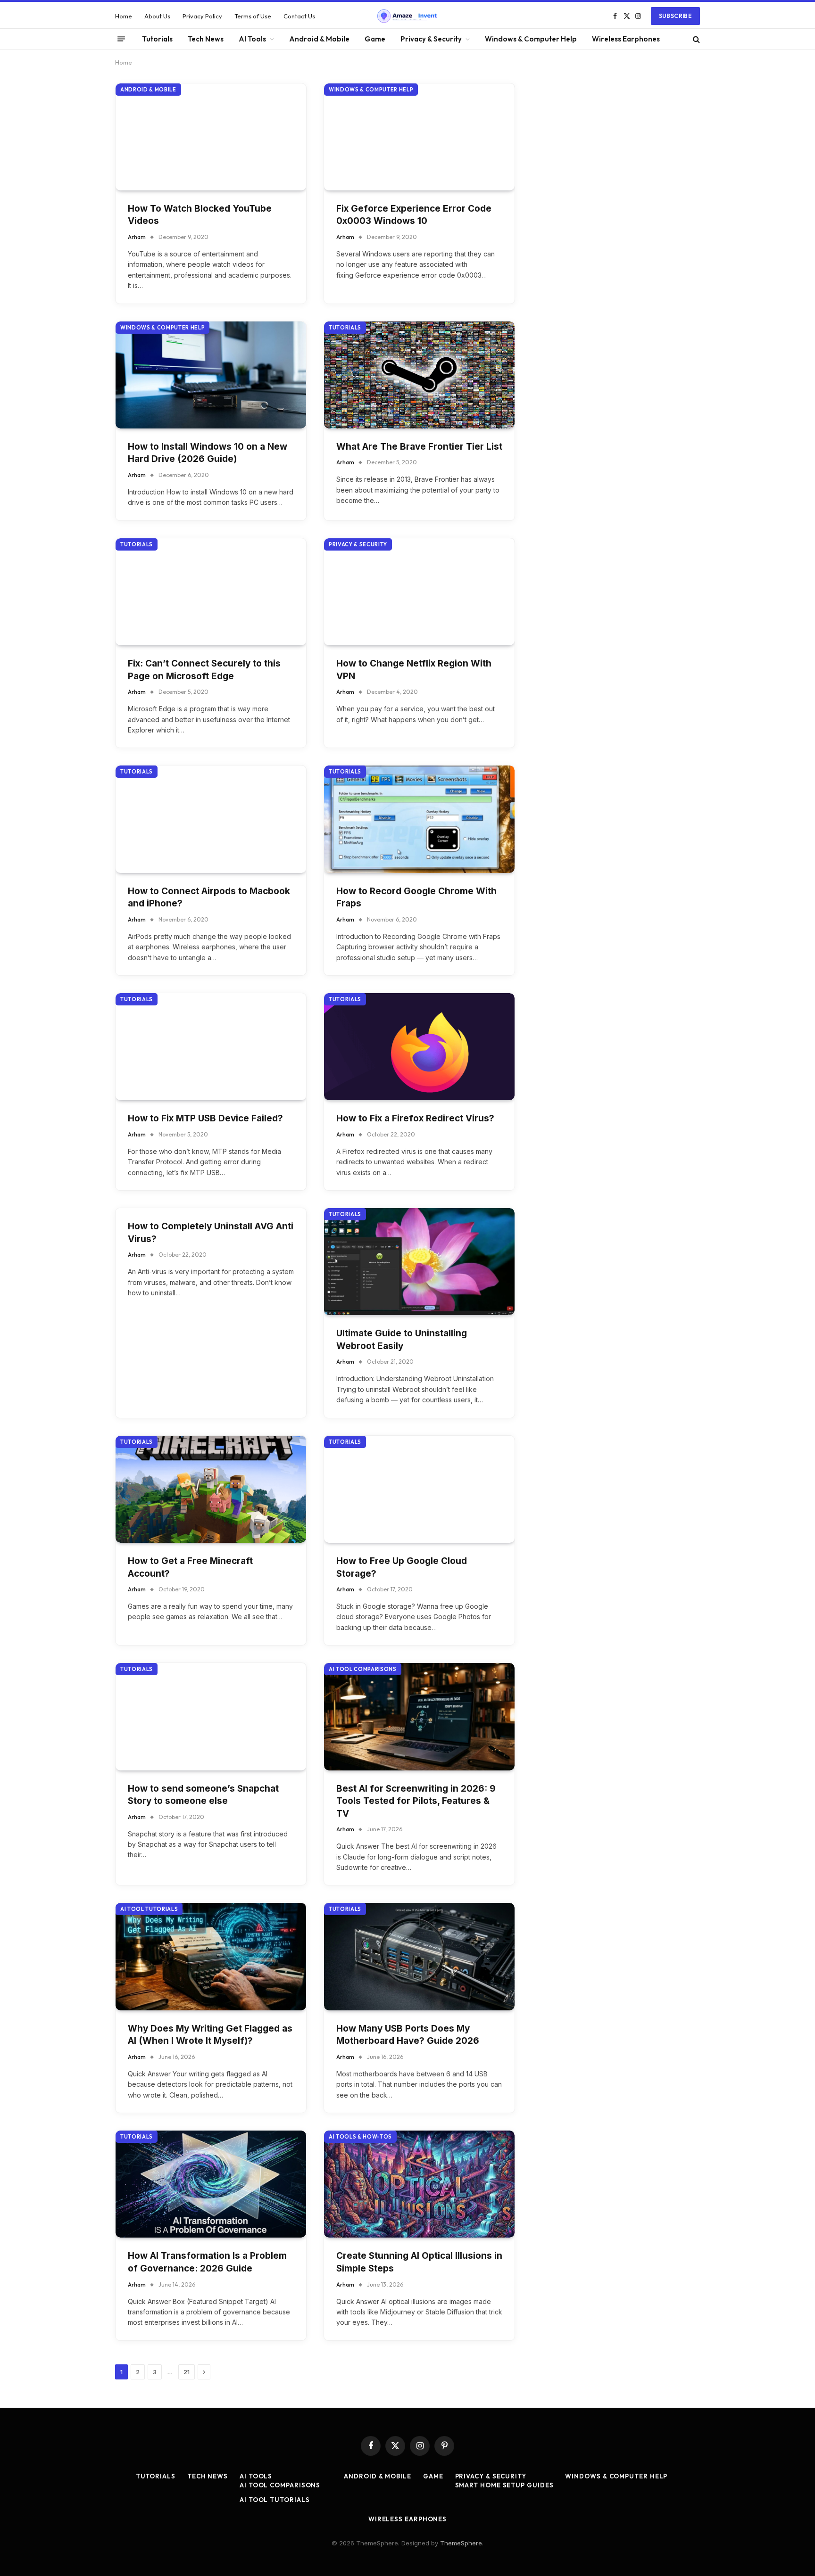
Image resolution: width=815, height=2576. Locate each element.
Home (124, 16)
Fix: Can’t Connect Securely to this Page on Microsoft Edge (204, 670)
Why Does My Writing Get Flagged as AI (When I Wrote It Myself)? (210, 2035)
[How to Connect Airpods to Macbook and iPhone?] (211, 819)
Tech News (206, 39)
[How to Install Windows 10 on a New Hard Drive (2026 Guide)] (211, 375)
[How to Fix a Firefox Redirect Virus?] (419, 1047)
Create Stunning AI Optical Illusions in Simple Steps (419, 2262)
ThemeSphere (461, 2543)
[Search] (695, 39)
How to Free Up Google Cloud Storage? (402, 1567)
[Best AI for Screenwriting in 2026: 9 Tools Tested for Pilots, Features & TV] (419, 1716)
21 (187, 2372)
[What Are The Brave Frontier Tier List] (419, 375)
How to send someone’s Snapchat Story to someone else (203, 1795)
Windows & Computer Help (531, 39)
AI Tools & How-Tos (360, 2137)
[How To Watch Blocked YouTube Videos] (211, 137)
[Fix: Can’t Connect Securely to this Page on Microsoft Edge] (211, 592)
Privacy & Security (431, 39)
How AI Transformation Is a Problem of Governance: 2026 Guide (207, 2262)
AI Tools (252, 39)
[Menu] (121, 39)
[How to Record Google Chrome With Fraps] (419, 819)
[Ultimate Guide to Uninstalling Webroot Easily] (419, 1262)
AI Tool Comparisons (363, 1669)
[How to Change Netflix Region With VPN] (419, 592)
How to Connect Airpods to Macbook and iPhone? (209, 897)
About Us (157, 16)
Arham (137, 237)
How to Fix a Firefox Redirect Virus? (415, 1118)
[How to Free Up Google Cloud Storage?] (419, 1489)
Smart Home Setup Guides (504, 2485)
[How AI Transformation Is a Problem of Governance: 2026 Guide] (211, 2184)
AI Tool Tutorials (149, 1909)
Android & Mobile (319, 39)
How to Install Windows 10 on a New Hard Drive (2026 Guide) (208, 453)
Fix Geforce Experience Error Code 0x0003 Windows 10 (414, 215)
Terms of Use (253, 16)
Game (375, 39)
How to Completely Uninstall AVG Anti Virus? (211, 1233)
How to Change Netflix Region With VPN (414, 670)
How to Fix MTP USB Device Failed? (205, 1118)
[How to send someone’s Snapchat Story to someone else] (211, 1716)
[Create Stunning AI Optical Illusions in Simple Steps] (419, 2184)
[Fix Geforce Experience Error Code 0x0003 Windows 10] (419, 137)
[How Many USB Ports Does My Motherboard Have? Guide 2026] (419, 1956)
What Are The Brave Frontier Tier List (419, 447)
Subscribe (675, 16)
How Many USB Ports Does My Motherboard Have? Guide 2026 (408, 2035)
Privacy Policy (202, 16)
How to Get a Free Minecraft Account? (190, 1567)
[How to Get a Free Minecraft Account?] (211, 1489)
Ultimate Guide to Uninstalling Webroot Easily (402, 1340)
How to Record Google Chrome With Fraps (416, 897)
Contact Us (299, 16)
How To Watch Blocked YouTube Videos (200, 215)
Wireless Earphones (626, 39)
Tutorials (157, 39)
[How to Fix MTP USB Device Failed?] (211, 1047)
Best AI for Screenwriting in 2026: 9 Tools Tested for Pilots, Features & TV (416, 1801)
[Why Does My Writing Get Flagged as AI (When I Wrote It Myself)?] (211, 1956)
